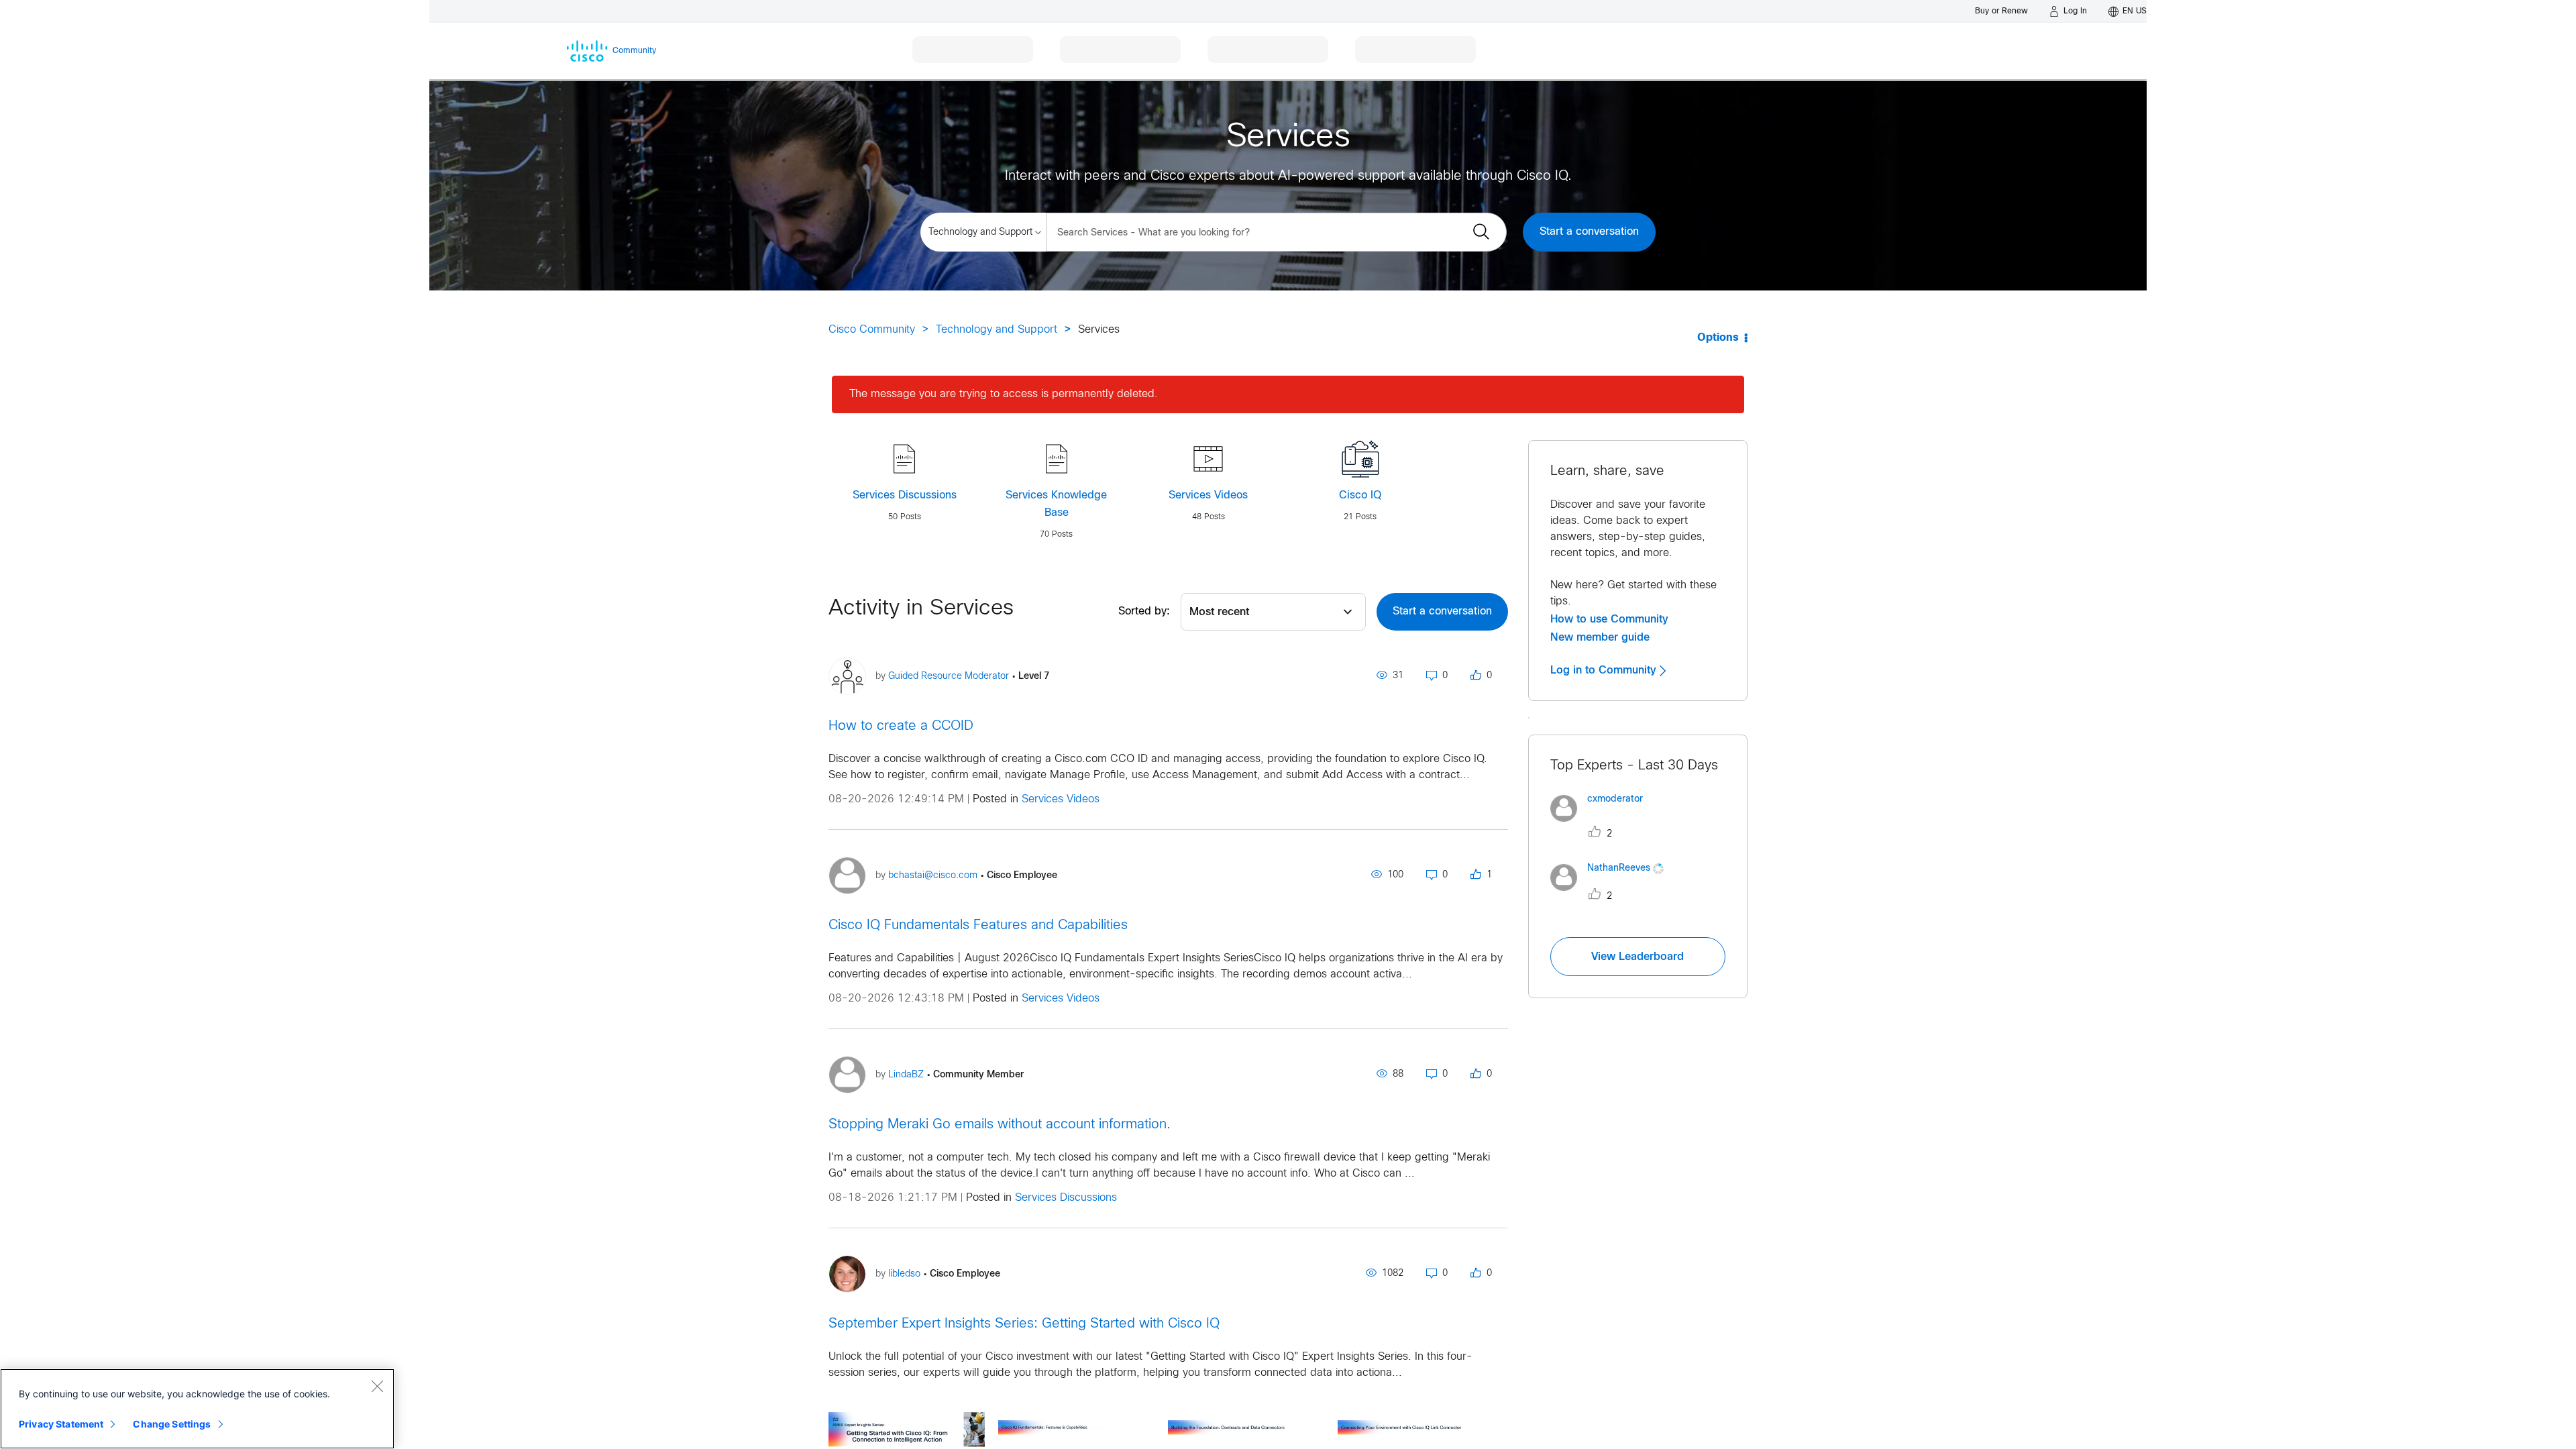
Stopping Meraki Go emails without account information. (1000, 1125)
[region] (197, 1409)
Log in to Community (1605, 670)
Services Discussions (905, 495)
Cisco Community (872, 330)
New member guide (1600, 637)
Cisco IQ (1360, 495)
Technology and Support (997, 330)
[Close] (377, 1386)
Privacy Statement (61, 1424)
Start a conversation (1589, 232)
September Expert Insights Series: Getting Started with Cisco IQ (1024, 1324)
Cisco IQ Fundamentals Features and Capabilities (978, 925)
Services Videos (1208, 495)
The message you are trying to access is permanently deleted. (1004, 394)
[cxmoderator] (1602, 825)
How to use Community (1609, 619)
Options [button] (1718, 338)
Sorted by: (1144, 611)
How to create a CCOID (901, 726)
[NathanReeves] (1612, 895)
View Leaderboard (1638, 957)
